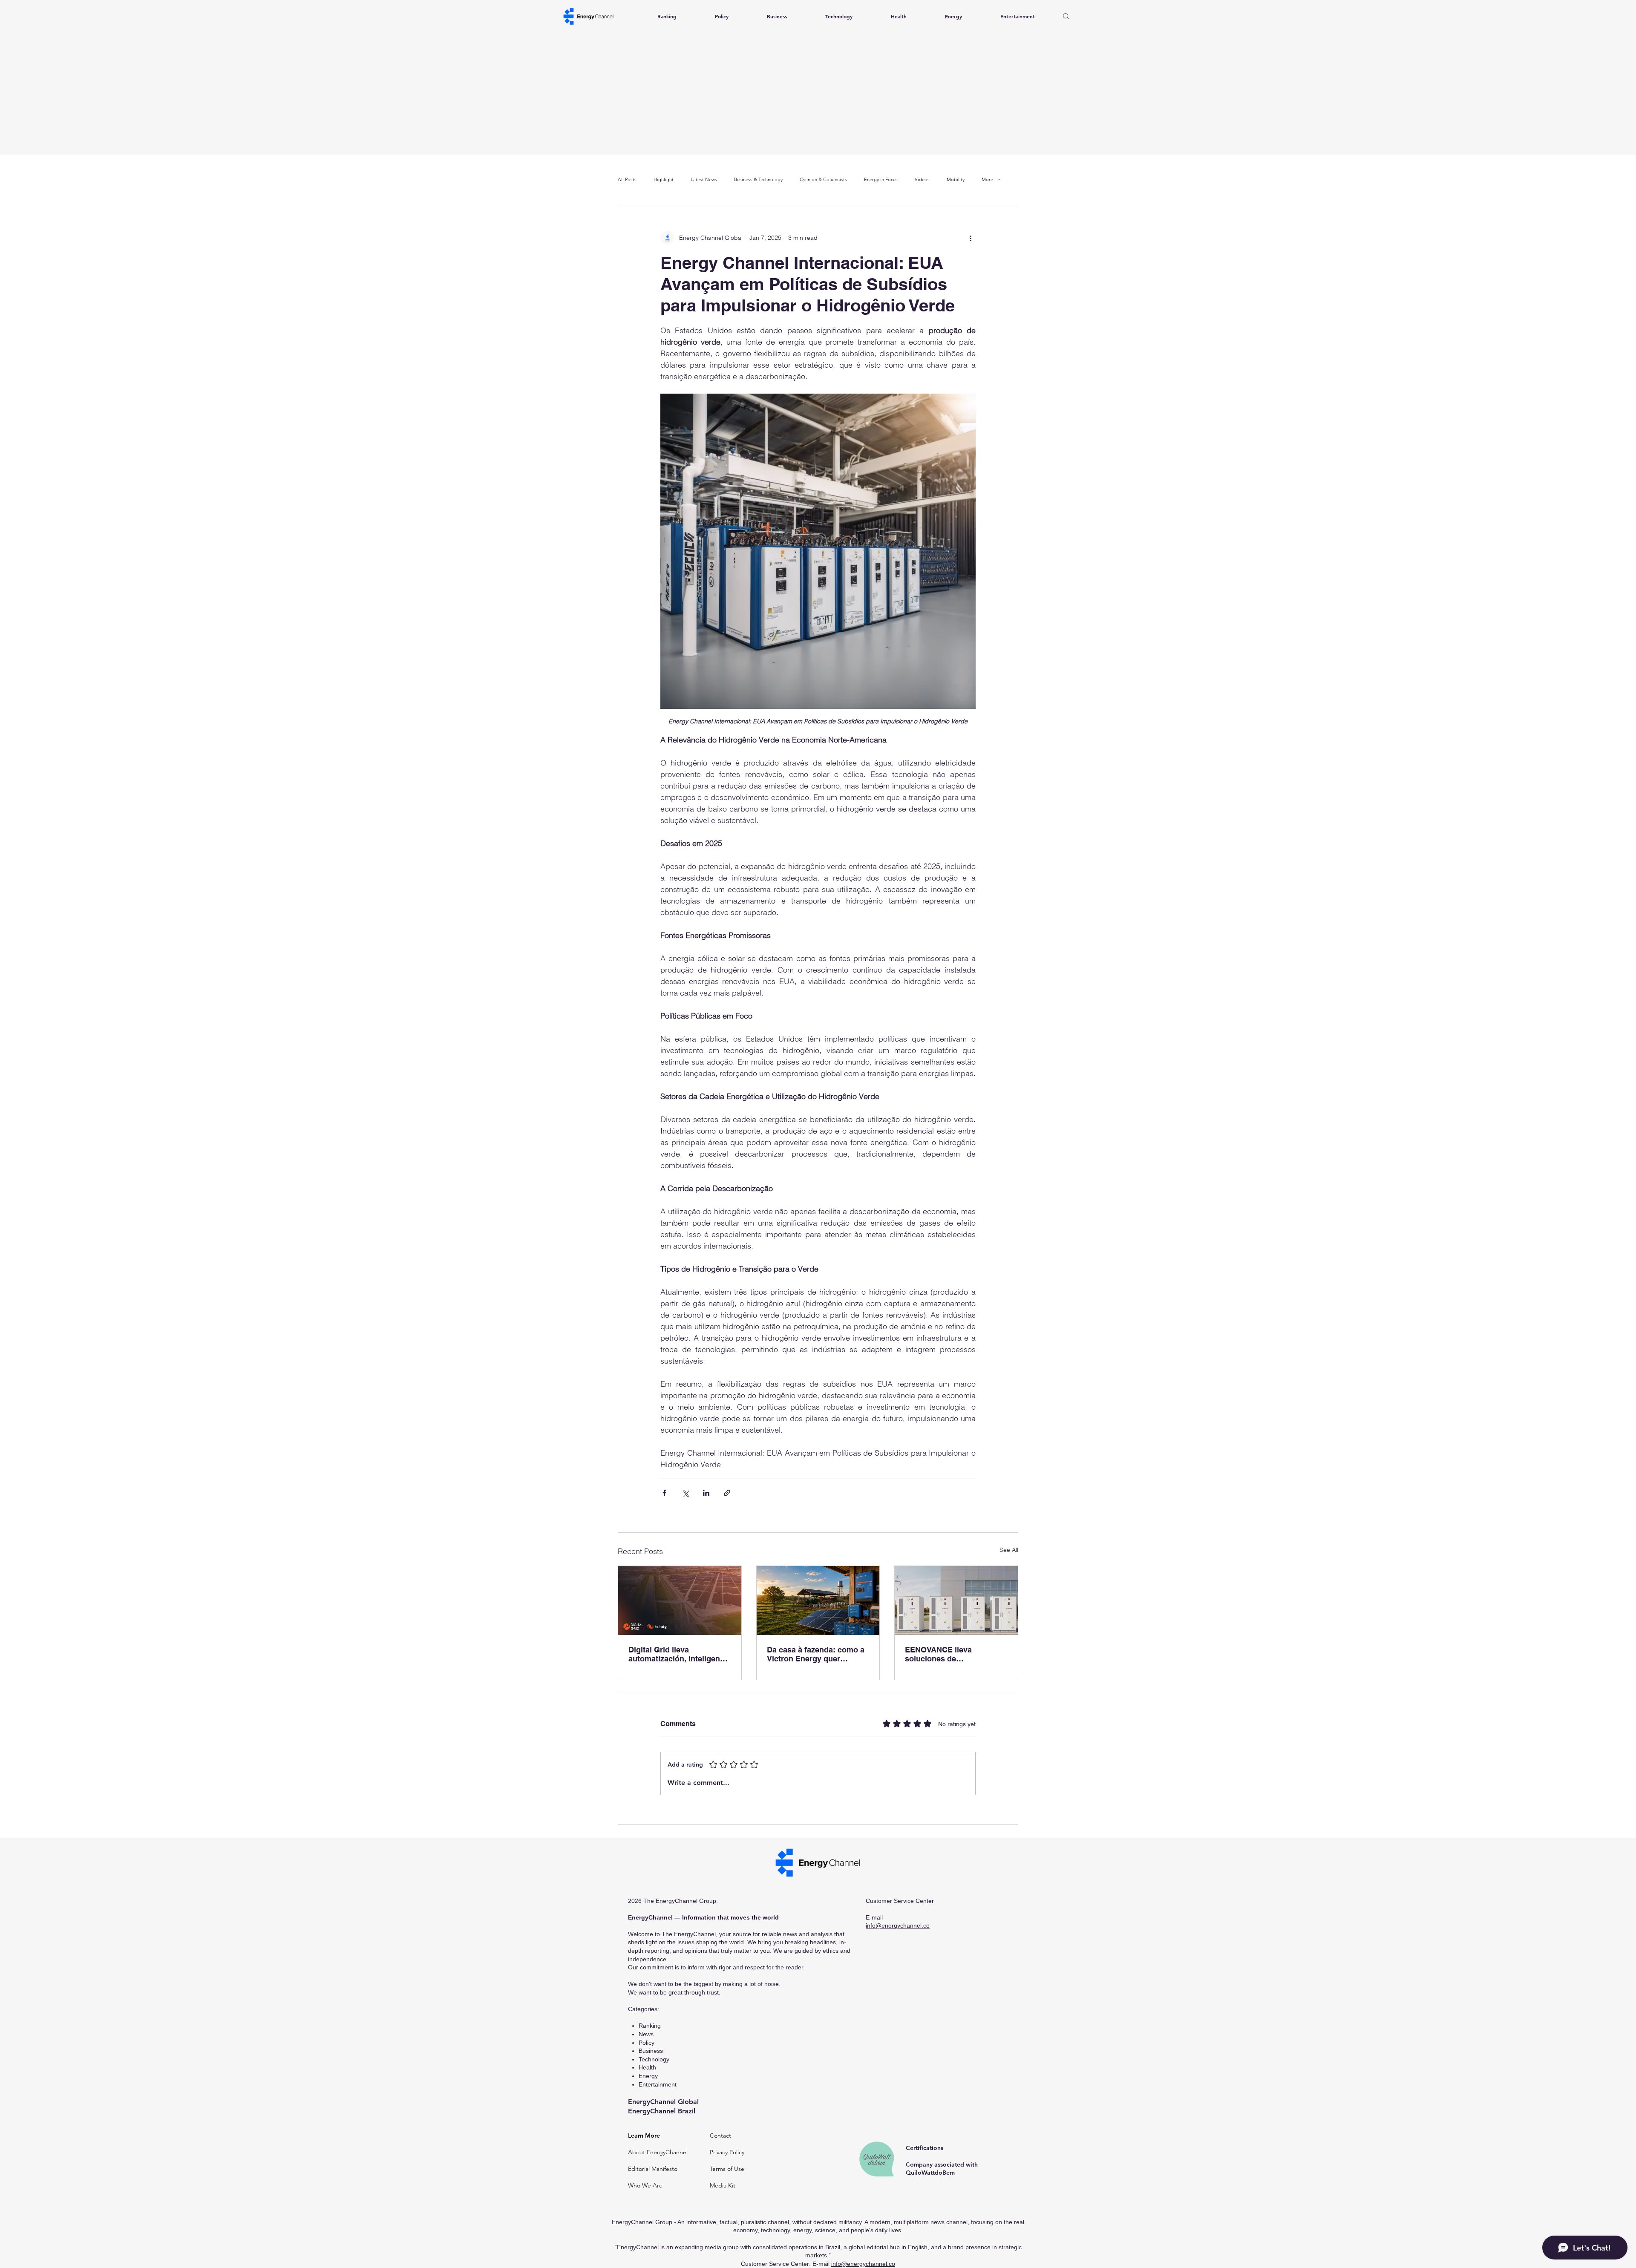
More (987, 180)
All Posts (627, 180)
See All (1009, 1550)
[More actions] (971, 238)
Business (651, 2051)
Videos (922, 180)
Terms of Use (727, 2169)
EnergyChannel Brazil (662, 2111)
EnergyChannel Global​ (663, 2102)
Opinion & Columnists (823, 180)
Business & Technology (758, 180)
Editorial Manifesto (653, 2169)
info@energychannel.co (898, 1925)
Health (647, 2067)
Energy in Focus (881, 180)
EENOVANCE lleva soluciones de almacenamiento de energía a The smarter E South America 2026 (955, 1654)
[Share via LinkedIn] (706, 1493)
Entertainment (658, 2084)
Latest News (704, 180)
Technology (654, 2059)
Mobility (956, 180)
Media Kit (723, 2185)
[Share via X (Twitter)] (685, 1493)
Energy (648, 2076)
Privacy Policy (727, 2152)
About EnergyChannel (658, 2152)
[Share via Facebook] (664, 1493)
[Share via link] (727, 1493)
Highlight (664, 180)
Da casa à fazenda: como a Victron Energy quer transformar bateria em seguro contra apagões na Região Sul (816, 1654)
